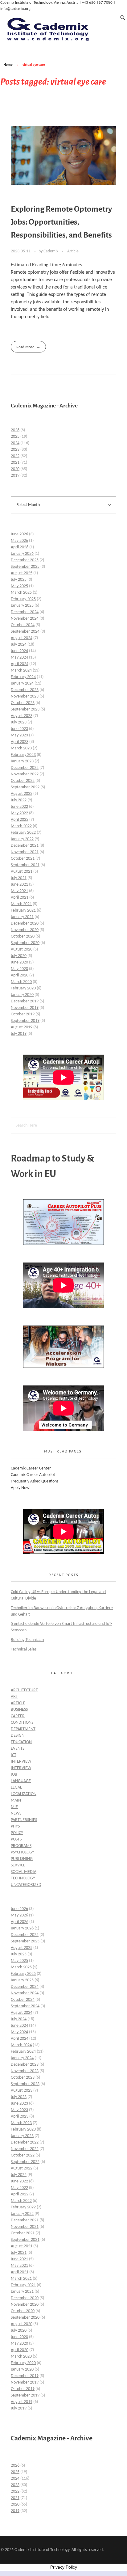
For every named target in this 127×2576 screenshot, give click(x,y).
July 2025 (19, 580)
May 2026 (19, 541)
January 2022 (22, 839)
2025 (15, 437)
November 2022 (25, 774)
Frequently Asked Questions (35, 1481)
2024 (15, 443)
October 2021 (23, 859)
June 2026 (19, 534)
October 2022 (23, 781)
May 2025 (19, 586)
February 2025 (23, 599)
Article (73, 251)
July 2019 (19, 1034)
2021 (15, 463)
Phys (15, 1826)
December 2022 (25, 768)
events (18, 1749)
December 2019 (25, 1001)
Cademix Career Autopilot (33, 1475)
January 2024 (22, 683)
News (16, 1813)
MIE (14, 1807)
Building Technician (27, 1640)
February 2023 (23, 755)
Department (23, 1729)
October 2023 (23, 703)
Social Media (24, 1872)
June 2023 (19, 729)
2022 (15, 456)
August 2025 (22, 573)
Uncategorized (26, 1885)
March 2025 (21, 593)
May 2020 (19, 969)
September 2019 (25, 1021)
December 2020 (25, 923)
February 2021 (23, 911)
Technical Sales (24, 1649)
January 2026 (22, 554)
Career (18, 1716)
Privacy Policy (64, 2567)
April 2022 (20, 820)
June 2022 (19, 807)
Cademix (51, 251)
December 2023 (25, 690)
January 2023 (22, 761)
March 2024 (21, 670)
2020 (15, 469)
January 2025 (22, 606)
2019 (15, 476)
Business (19, 1710)
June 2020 (19, 962)
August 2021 (22, 872)
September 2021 (25, 865)
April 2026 (20, 547)
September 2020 (25, 943)
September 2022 (25, 787)
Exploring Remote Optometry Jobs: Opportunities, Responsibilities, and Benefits (61, 222)
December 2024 (25, 612)
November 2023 (25, 696)
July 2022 (19, 800)
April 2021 (20, 898)
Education (21, 1742)
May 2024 (19, 658)
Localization (24, 1794)
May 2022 (19, 813)
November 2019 (25, 1008)
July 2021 (19, 878)
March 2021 (21, 904)
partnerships (24, 1820)
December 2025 (25, 560)
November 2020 (25, 930)
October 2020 (23, 936)
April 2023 (20, 742)
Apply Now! (21, 1488)
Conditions (22, 1723)
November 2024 (25, 619)
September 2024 (25, 632)
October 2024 (23, 625)
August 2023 (22, 716)
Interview (21, 1762)
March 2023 (21, 748)
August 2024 (22, 638)
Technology (23, 1878)
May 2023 (19, 735)
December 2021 (25, 846)
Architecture (24, 1690)
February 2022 (23, 833)
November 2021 (25, 852)
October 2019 (23, 1014)
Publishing (22, 1859)
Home (8, 65)
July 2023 (19, 722)
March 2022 (21, 826)
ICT (14, 1755)
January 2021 (22, 917)
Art (14, 1697)
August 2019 (22, 1027)
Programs (21, 1846)
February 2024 (23, 677)
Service (18, 1865)
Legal (16, 1788)
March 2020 (21, 982)
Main (16, 1800)
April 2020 (20, 975)
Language (21, 1781)
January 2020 (22, 995)
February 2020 (23, 988)
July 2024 (19, 645)
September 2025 (25, 567)
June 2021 (19, 885)
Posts (16, 1839)
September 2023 (25, 709)
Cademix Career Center (31, 1468)
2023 (15, 450)
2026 (15, 430)
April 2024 (20, 664)
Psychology (23, 1852)
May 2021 (19, 891)
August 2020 (22, 949)
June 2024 (19, 651)
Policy (17, 1833)
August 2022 (22, 794)
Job (14, 1775)
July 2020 (19, 956)
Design (18, 1736)
